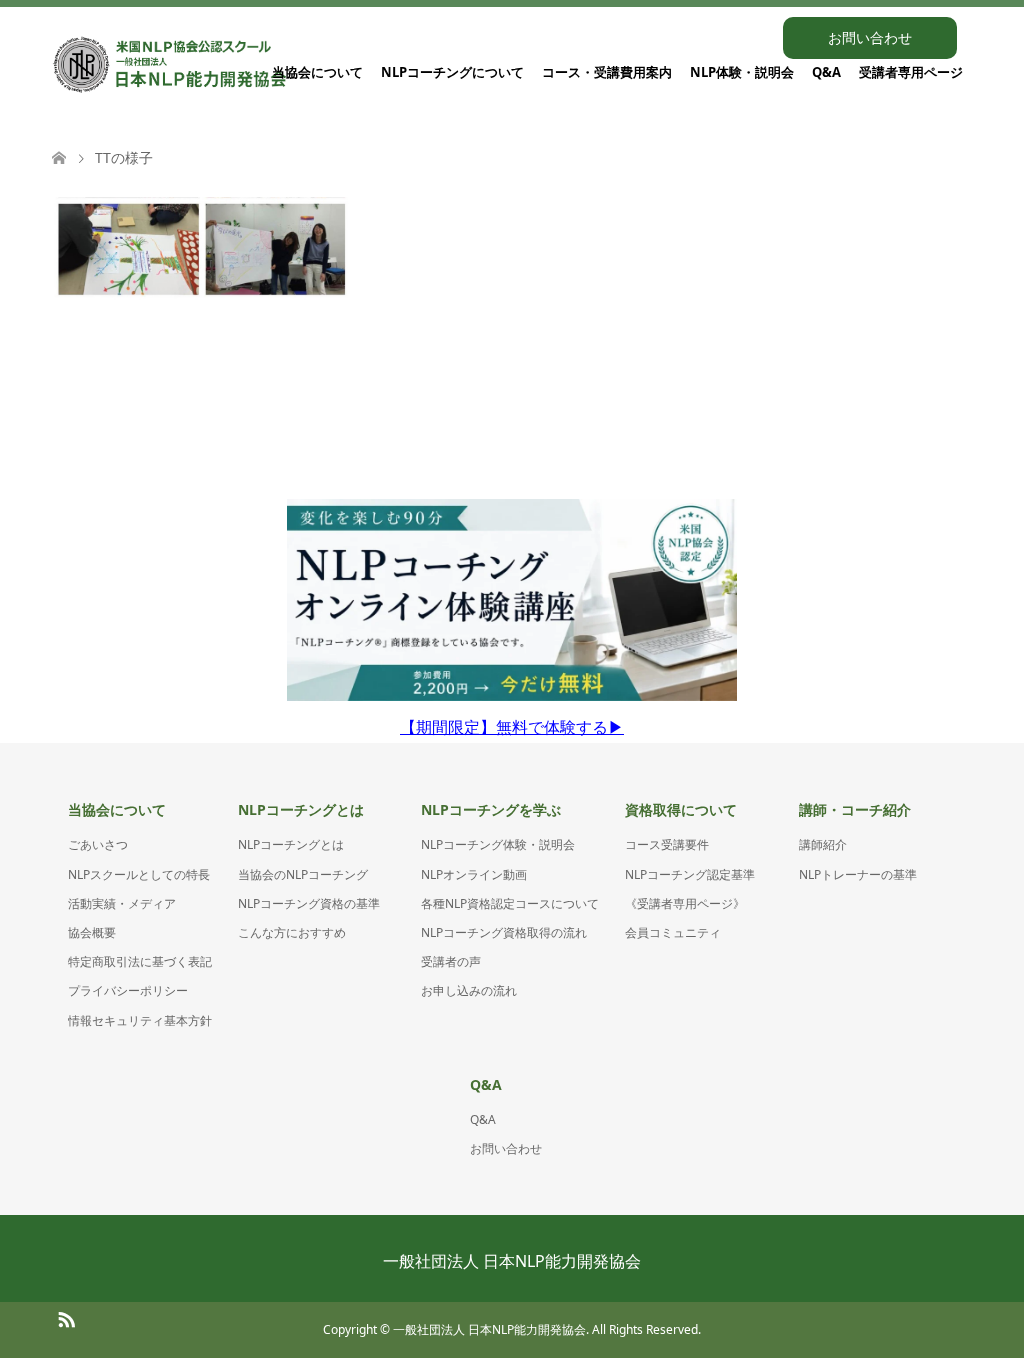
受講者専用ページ (911, 72)
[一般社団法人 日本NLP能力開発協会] (170, 65)
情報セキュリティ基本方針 (140, 1020)
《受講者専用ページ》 (685, 903)
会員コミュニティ (673, 932)
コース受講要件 (667, 844)
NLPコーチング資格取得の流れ (504, 932)
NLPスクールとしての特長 (139, 874)
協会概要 (92, 932)
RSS (66, 1318)
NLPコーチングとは (291, 844)
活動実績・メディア (122, 903)
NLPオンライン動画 (474, 874)
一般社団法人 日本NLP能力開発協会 (512, 1261)
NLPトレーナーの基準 (858, 874)
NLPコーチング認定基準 (690, 874)
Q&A (826, 72)
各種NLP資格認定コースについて (510, 903)
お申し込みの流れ (469, 990)
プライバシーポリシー (128, 990)
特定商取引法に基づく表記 (140, 961)
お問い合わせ (870, 37)
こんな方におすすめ (292, 932)
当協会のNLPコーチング (303, 874)
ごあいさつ (98, 844)
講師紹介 (823, 844)
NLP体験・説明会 (742, 72)
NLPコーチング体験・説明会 (498, 844)
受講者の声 (451, 961)
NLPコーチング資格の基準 (309, 903)
